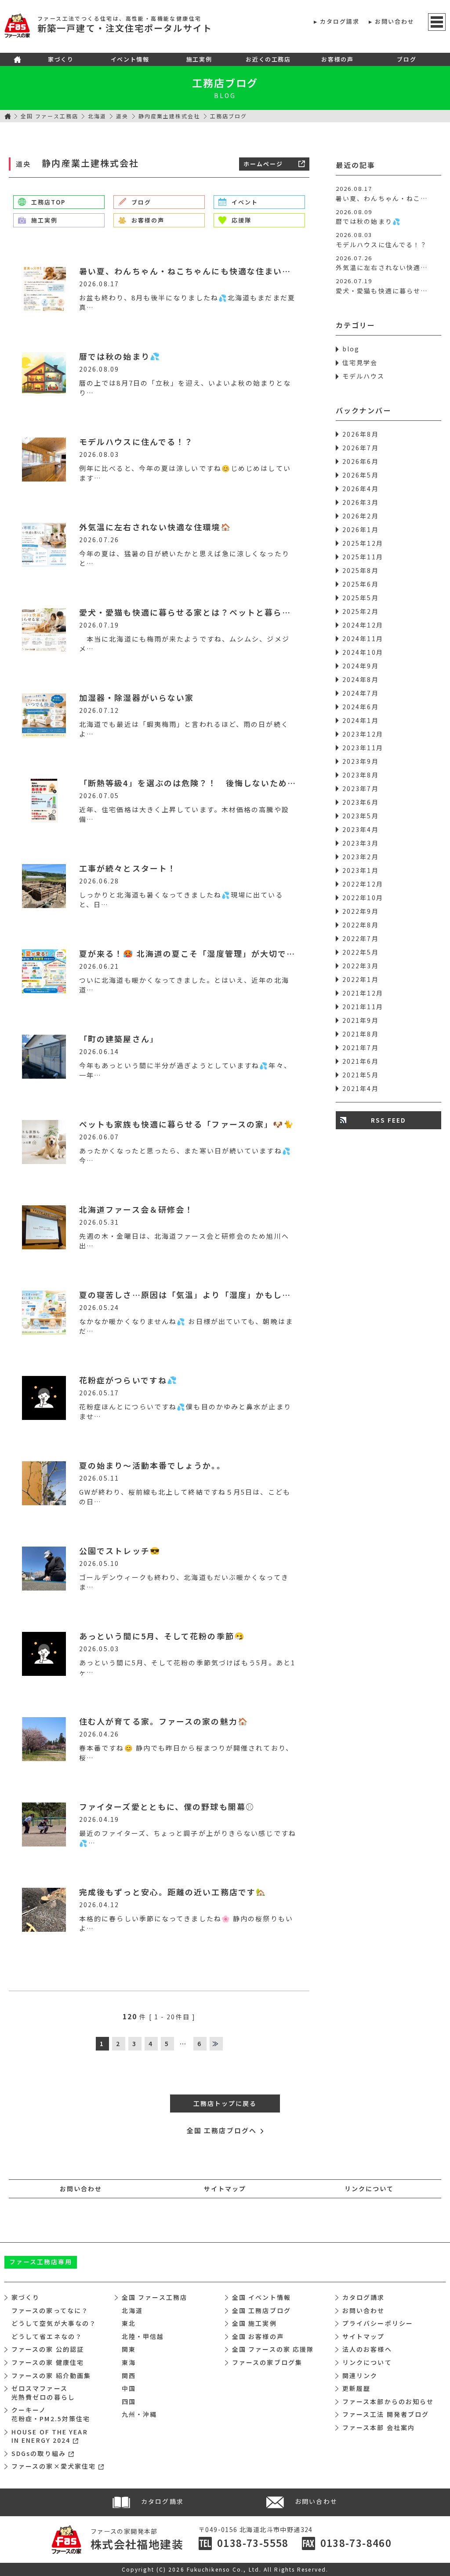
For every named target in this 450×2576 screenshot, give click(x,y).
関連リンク (360, 2375)
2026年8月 (361, 434)
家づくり (61, 59)
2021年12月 (363, 993)
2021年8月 (361, 1034)
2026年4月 (361, 489)
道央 (122, 116)
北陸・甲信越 (143, 2336)
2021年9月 (361, 1020)
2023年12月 (363, 734)
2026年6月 (361, 461)
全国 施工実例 (254, 2323)
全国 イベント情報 (261, 2297)
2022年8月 (361, 925)
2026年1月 (361, 529)
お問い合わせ (395, 21)
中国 (129, 2388)
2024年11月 (363, 639)
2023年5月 (361, 816)
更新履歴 (356, 2388)
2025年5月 (361, 598)
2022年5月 (361, 952)
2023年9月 (361, 761)
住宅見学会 (360, 362)
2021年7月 (361, 1047)
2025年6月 (361, 584)
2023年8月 (361, 775)
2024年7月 (361, 693)
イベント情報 (130, 59)
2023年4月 (361, 829)
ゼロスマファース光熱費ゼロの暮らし (43, 2393)
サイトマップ (225, 2189)
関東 (129, 2349)
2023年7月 (361, 788)
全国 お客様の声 (258, 2336)
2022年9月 (361, 911)
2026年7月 (361, 448)
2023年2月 (361, 857)
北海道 (97, 116)
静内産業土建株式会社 (169, 116)
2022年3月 (361, 966)
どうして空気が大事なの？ (54, 2323)
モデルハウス (364, 376)
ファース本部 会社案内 (379, 2427)
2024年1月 (361, 720)
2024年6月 (361, 707)
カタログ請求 (340, 21)
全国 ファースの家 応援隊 (273, 2349)
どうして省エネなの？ (47, 2336)
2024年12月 (363, 625)
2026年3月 (361, 502)
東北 (129, 2323)
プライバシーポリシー (378, 2323)
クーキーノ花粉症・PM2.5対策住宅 (51, 2414)
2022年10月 (363, 898)
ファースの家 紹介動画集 (51, 2375)
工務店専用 (41, 2262)
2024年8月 (361, 679)
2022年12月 (363, 884)
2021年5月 (361, 1075)
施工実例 (199, 59)
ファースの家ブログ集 (267, 2362)
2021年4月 (361, 1088)
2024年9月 (361, 666)
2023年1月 (361, 870)
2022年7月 (361, 938)
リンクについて (369, 2189)
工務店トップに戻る (225, 2103)
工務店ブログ (225, 83)
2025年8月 (361, 570)
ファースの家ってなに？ (50, 2310)
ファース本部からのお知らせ (388, 2401)
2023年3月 (361, 843)
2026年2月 (361, 516)
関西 (129, 2375)
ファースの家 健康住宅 (48, 2362)
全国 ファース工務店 (49, 116)
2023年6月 (361, 802)
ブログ (406, 59)
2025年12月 (363, 543)
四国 (129, 2401)
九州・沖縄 (140, 2414)
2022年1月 (361, 979)
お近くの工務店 (268, 59)
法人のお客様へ (367, 2349)
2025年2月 (361, 611)
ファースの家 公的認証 (48, 2349)
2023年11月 (363, 748)
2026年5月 (361, 475)
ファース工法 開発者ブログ (386, 2414)
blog (351, 349)
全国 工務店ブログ (261, 2310)
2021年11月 (363, 1007)
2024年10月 (363, 652)
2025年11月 (363, 557)
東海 (129, 2362)
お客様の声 (337, 59)
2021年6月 (361, 1061)
